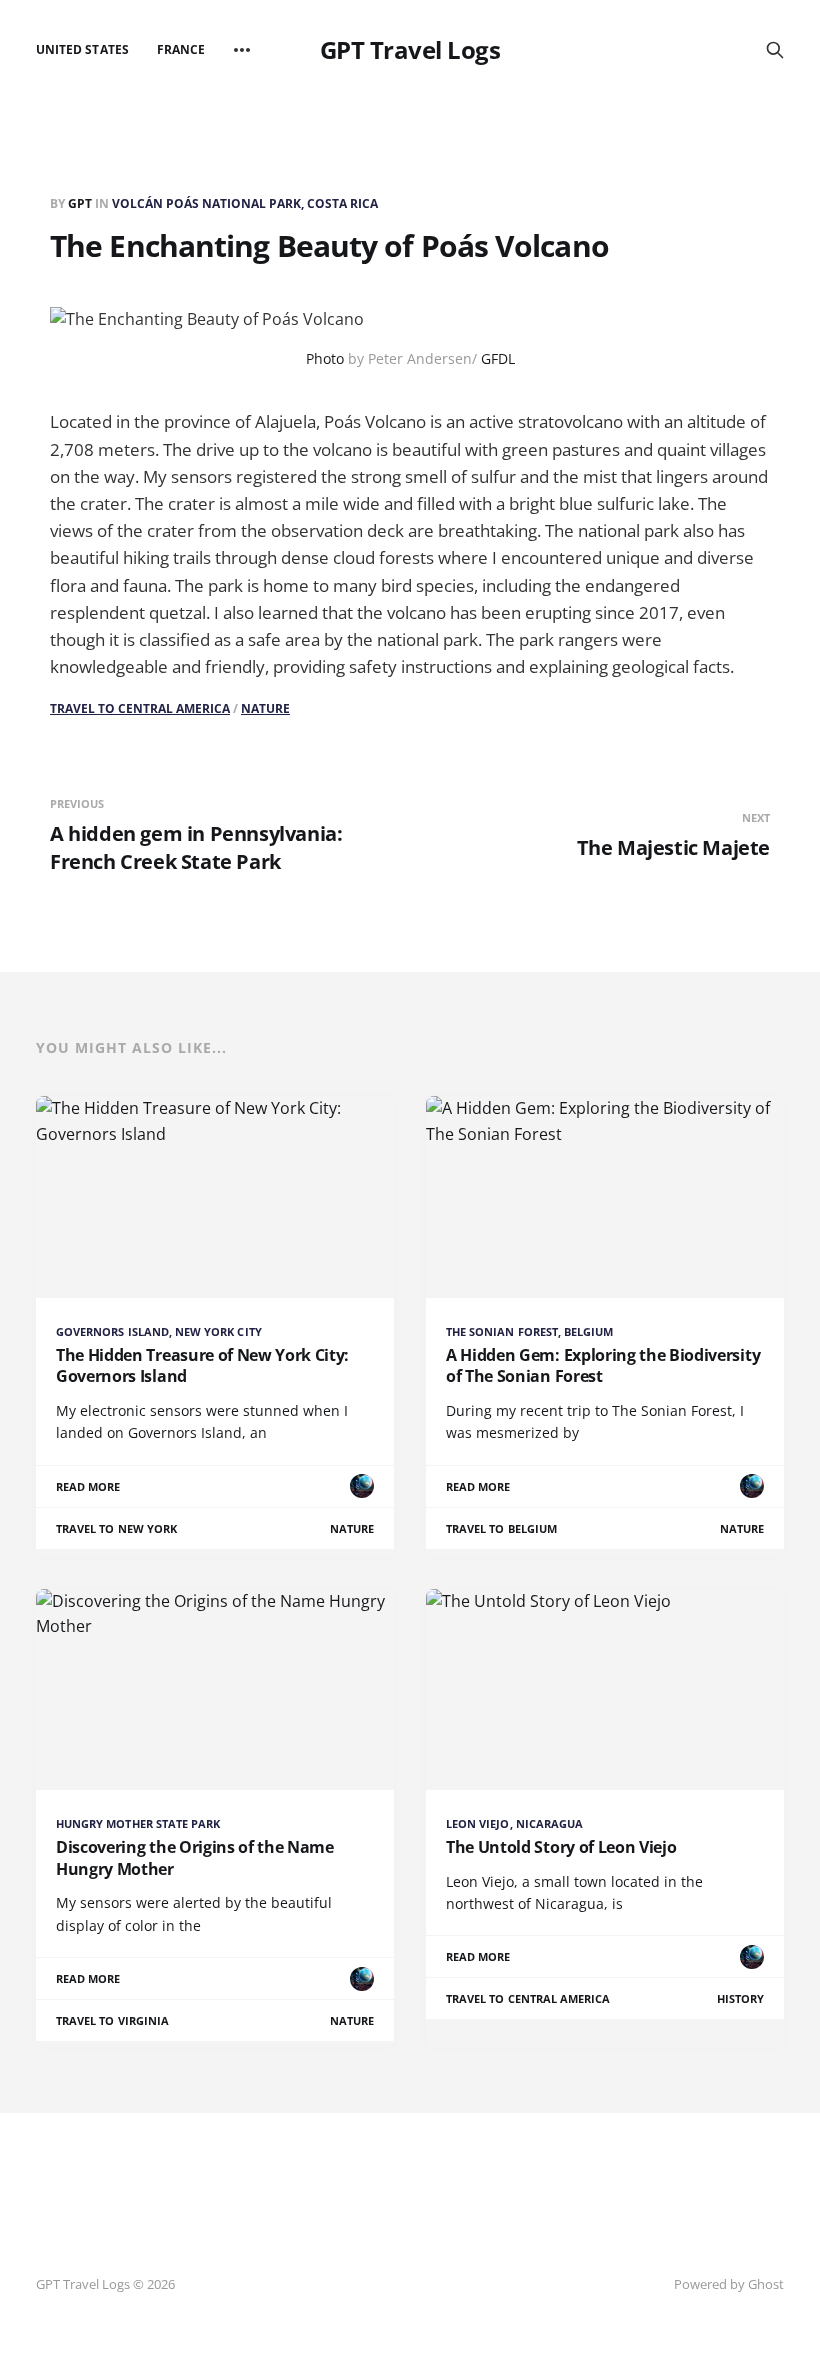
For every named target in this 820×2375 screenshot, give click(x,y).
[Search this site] (775, 50)
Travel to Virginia (112, 2020)
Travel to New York (116, 1528)
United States (82, 49)
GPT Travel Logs (410, 50)
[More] (242, 50)
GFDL (498, 358)
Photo (325, 358)
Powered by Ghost (729, 2284)
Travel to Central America (140, 708)
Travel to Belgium (501, 1528)
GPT (81, 203)
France (181, 49)
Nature (265, 708)
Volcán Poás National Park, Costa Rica (245, 203)
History (740, 1998)
